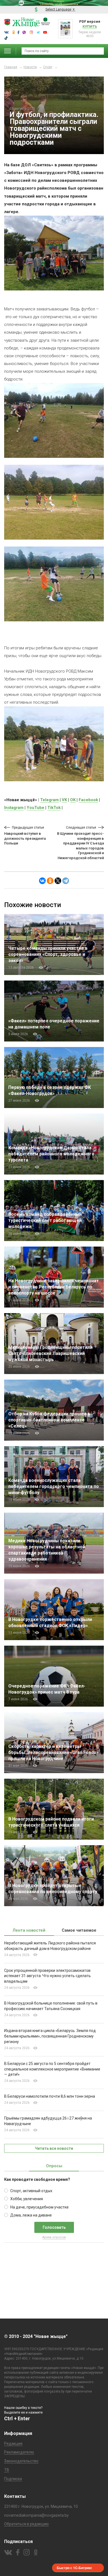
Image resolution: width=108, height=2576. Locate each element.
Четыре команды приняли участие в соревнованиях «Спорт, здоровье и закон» (48, 954)
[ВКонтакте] (42, 881)
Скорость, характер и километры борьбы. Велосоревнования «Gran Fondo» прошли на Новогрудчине (53, 1752)
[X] (58, 881)
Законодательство (21, 2461)
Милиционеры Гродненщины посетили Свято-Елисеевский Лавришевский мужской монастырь (50, 1353)
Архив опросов (54, 2237)
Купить (90, 26)
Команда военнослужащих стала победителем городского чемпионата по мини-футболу (54, 1486)
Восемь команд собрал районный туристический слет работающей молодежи (45, 1220)
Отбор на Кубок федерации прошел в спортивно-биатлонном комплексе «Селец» (49, 1420)
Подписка (13, 2479)
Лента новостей (29, 1930)
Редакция (13, 2444)
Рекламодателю (19, 2452)
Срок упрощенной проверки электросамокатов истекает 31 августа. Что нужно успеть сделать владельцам (47, 1976)
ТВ (7, 2470)
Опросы (54, 2166)
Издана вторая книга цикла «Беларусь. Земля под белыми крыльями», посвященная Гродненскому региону (50, 2036)
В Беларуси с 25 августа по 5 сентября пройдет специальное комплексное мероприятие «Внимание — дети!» (52, 2069)
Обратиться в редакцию (26, 2524)
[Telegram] (66, 881)
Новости (30, 67)
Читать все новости (54, 2148)
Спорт (48, 67)
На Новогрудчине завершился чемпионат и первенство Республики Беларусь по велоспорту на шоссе (54, 1287)
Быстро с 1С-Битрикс (74, 2568)
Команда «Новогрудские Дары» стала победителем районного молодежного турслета (51, 1154)
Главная (11, 67)
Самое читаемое (79, 1930)
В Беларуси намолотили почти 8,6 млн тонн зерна (50, 2096)
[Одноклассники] (50, 881)
